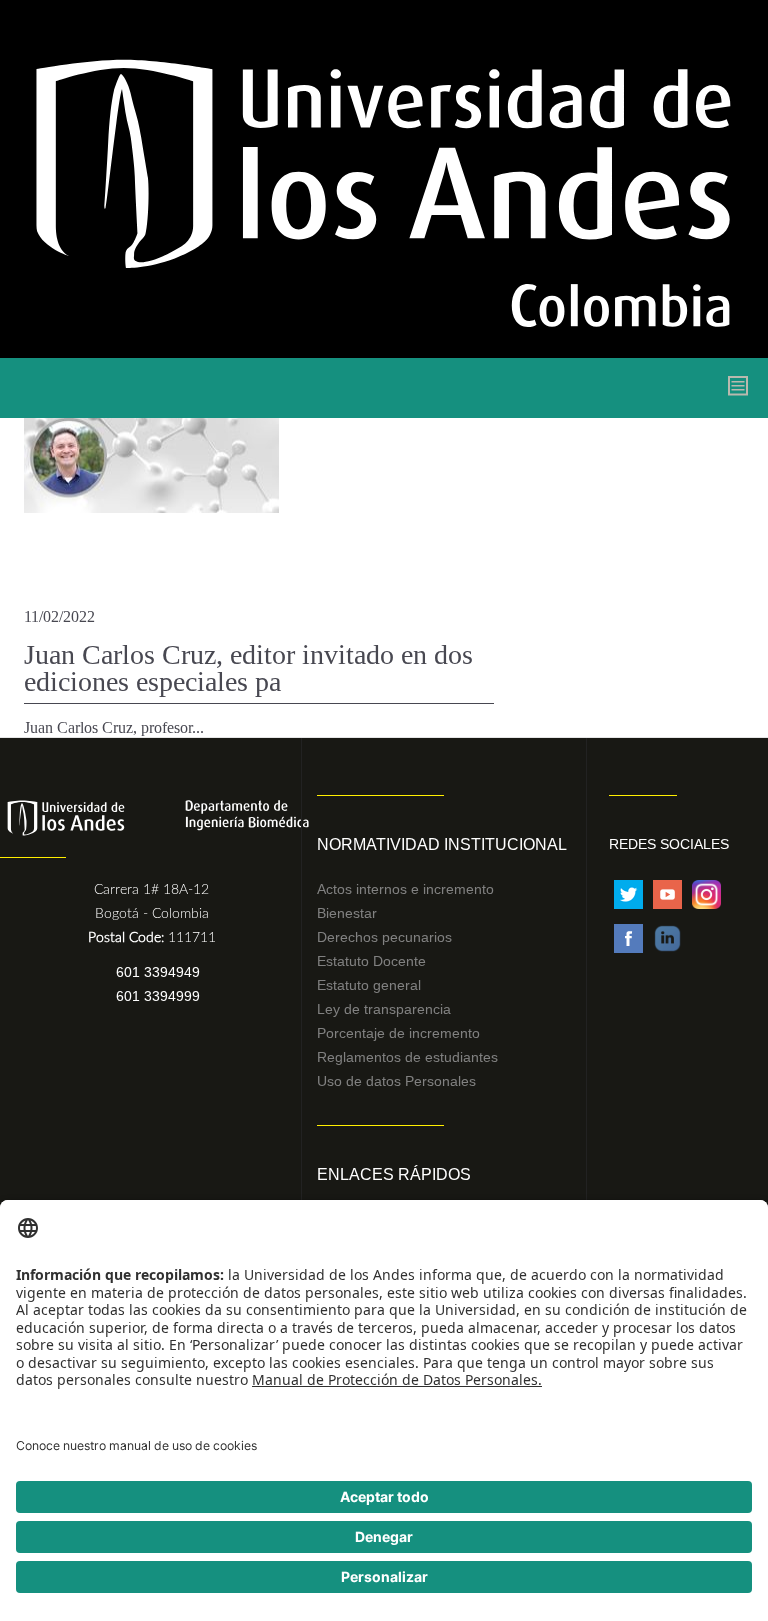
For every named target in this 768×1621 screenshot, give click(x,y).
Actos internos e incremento (405, 889)
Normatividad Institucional (442, 844)
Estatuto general (369, 985)
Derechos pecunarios (384, 937)
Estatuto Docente (371, 961)
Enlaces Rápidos (394, 1174)
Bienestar (347, 913)
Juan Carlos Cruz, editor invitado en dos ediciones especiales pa (248, 668)
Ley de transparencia (384, 1009)
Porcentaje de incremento (398, 1033)
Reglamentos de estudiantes (407, 1057)
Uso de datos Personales (396, 1081)
